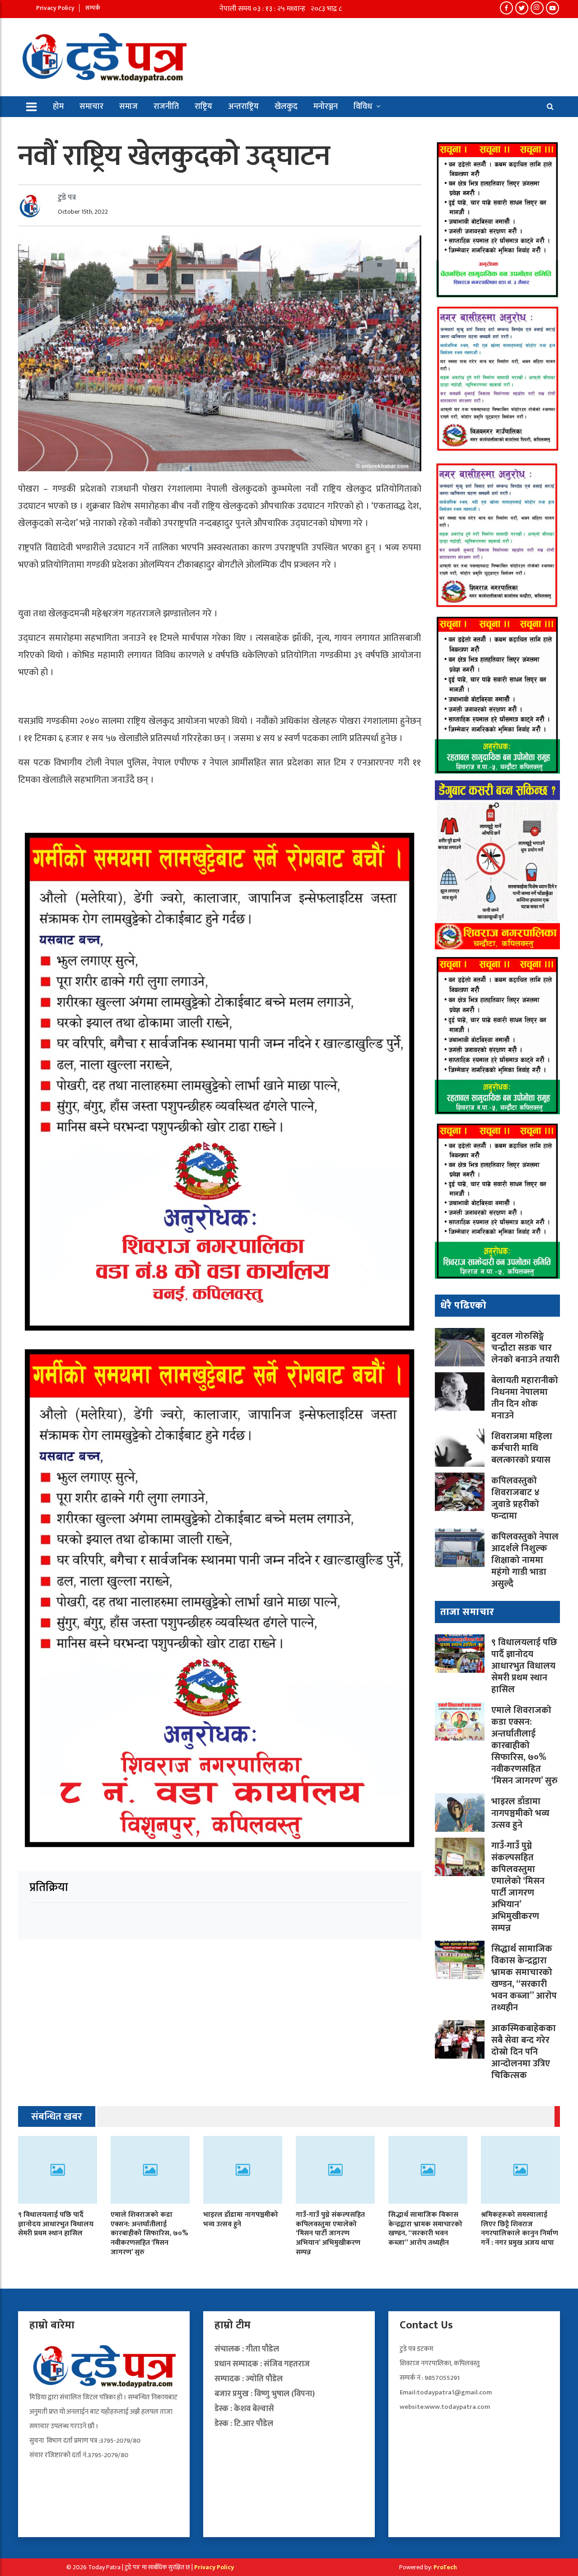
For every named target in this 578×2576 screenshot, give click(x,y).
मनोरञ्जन (326, 107)
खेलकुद (286, 107)
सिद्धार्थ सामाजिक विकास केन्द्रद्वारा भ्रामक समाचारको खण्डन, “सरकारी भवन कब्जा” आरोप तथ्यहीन (524, 1978)
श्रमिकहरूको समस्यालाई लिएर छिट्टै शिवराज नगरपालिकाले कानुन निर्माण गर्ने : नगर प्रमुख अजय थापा (520, 2229)
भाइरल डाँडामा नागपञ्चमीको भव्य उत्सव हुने (520, 1813)
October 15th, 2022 (83, 212)
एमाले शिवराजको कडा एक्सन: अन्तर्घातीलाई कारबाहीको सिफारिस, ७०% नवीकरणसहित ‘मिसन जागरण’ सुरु (524, 1745)
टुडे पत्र (67, 197)
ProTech (445, 2567)
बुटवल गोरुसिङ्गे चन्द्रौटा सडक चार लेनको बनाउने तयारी (525, 1348)
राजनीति (166, 107)
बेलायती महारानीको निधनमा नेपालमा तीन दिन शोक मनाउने (525, 1398)
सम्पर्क (93, 8)
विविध (363, 107)
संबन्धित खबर (57, 2117)
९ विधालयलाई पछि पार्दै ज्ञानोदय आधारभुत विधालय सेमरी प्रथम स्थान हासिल (524, 1666)
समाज (128, 107)
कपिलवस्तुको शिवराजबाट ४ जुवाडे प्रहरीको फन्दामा (515, 1498)
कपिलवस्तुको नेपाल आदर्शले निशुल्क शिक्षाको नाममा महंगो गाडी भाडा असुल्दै (525, 1560)
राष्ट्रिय (203, 107)
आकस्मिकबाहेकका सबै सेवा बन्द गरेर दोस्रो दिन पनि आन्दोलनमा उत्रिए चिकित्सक (524, 2052)
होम (58, 107)
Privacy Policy (55, 8)
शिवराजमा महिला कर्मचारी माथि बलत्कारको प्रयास (522, 1448)
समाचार (91, 107)
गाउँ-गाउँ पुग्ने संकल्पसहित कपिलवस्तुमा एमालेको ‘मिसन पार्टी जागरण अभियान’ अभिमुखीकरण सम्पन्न (518, 1887)
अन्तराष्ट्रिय (243, 107)
